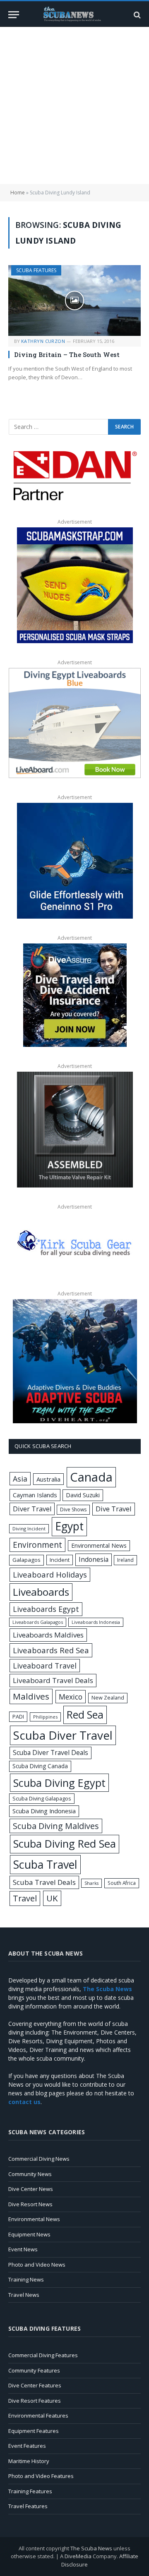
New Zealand (108, 1698)
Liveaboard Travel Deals (53, 1680)
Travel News (24, 2295)
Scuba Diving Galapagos (42, 1798)
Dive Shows (73, 1509)
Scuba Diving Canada (40, 1766)
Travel (25, 1898)
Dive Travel (114, 1509)
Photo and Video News (37, 2265)
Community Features (34, 2370)
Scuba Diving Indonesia (44, 1811)
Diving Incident (29, 1529)
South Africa (122, 1883)
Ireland (125, 1560)
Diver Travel (32, 1509)
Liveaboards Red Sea (51, 1650)
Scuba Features (36, 270)
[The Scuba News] (74, 15)
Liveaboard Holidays (50, 1574)
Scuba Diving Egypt (59, 1783)
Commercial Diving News (39, 2159)
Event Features (27, 2446)
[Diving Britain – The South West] (74, 300)
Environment (37, 1545)
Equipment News (29, 2234)
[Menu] (14, 15)
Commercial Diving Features (43, 2355)
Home (18, 193)
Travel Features (28, 2506)
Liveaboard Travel (45, 1666)
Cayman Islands (35, 1495)
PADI (18, 1717)
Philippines (45, 1717)
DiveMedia (78, 2556)
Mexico (71, 1697)
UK (52, 1898)
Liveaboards (41, 1592)
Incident (60, 1560)
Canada (91, 1477)
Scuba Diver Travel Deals (50, 1752)
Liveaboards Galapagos (38, 1622)
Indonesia (94, 1559)
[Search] (136, 15)
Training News (26, 2279)
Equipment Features (34, 2431)
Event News (23, 2249)
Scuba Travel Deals (44, 1882)
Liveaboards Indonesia (96, 1622)
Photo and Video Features (41, 2476)
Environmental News (99, 1545)
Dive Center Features (35, 2385)
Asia (20, 1479)
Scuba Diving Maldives (56, 1826)
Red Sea (85, 1714)
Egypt (69, 1526)
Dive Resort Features (35, 2401)
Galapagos (26, 1560)
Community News (30, 2174)
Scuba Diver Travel (63, 1735)
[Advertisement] (74, 105)
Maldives (31, 1696)
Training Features (30, 2491)
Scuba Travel (45, 1864)
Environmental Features (38, 2416)
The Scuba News (91, 2548)
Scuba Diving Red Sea (65, 1844)
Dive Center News (31, 2189)
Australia (48, 1479)
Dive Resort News (30, 2204)
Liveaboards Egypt (46, 1609)
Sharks (91, 1883)
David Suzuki (83, 1495)
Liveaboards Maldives (48, 1635)
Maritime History (29, 2461)
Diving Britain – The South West (67, 354)
